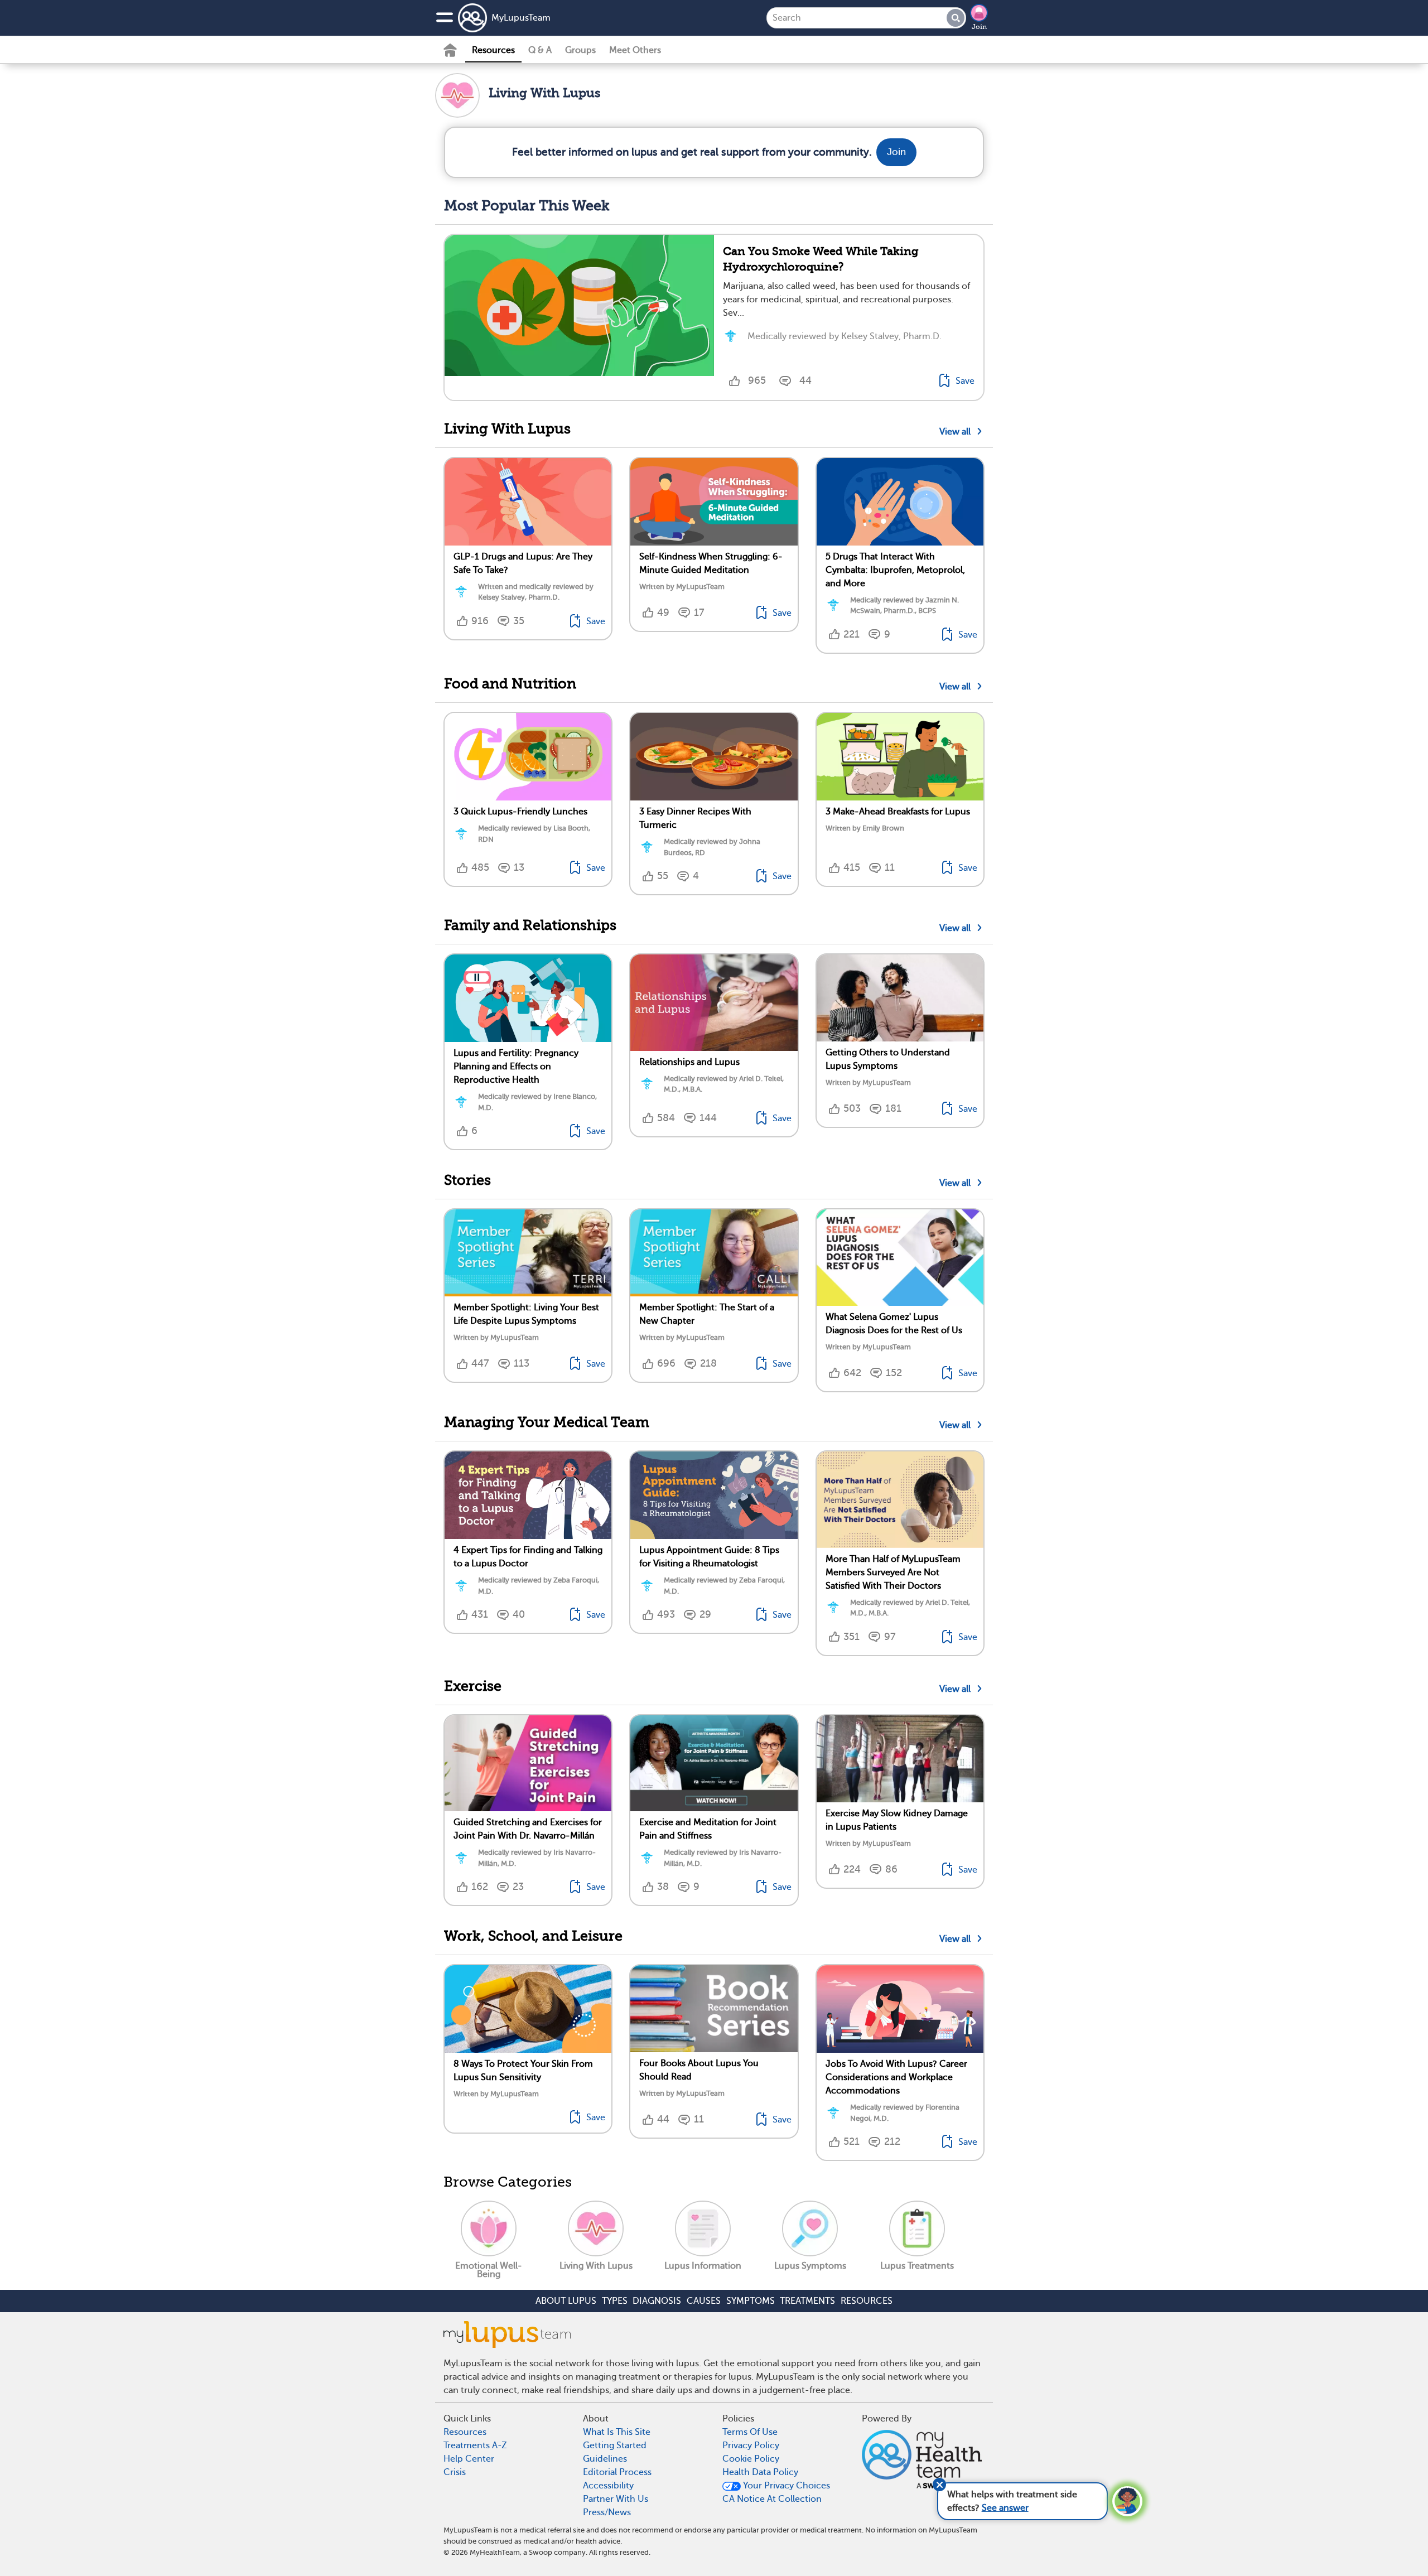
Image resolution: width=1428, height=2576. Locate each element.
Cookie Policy (751, 2459)
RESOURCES (867, 2301)
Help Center (469, 2459)
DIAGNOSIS (657, 2301)
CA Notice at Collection (772, 2499)
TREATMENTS (807, 2301)
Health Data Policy (760, 2472)
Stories (467, 1180)
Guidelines (605, 2459)
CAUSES (704, 2301)
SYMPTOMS (751, 2301)
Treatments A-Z (475, 2445)
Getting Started (615, 2445)
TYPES (615, 2301)
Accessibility (608, 2486)
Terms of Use (750, 2432)
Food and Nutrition (510, 684)
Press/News (607, 2512)
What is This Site (617, 2432)
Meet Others (635, 50)
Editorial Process (617, 2472)
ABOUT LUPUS (566, 2301)
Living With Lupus (507, 429)
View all (957, 432)
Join (979, 27)
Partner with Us (616, 2499)
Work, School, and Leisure (533, 1936)
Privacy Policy (751, 2445)
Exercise (473, 1686)
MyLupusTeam (521, 18)
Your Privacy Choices (785, 2486)
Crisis (455, 2472)
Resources (493, 50)
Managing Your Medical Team (547, 1422)
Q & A (540, 50)
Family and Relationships (530, 925)
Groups (580, 50)
